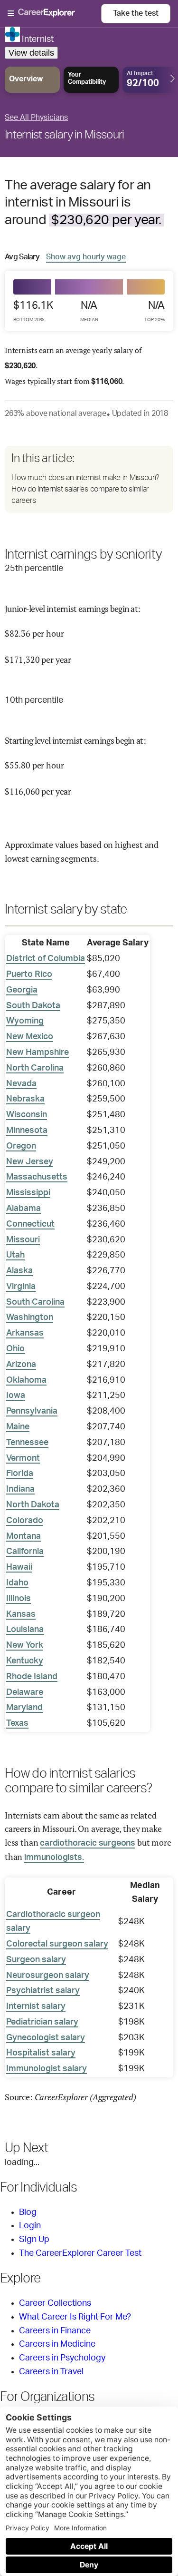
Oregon (21, 1146)
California (25, 1552)
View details (31, 53)
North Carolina (35, 1068)
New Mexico (30, 1037)
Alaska (19, 1271)
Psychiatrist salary (43, 1991)
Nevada (21, 1084)
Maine (18, 1427)
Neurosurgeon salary (48, 1976)
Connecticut (30, 1224)
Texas (17, 1723)
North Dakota (33, 1505)
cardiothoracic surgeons (88, 1843)
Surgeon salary (36, 1960)
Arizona (21, 1365)
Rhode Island (32, 1677)
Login (30, 2226)
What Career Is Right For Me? (75, 2317)
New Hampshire (37, 1052)
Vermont (23, 1458)
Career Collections (55, 2303)
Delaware (25, 1692)
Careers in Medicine (57, 2344)
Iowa (16, 1396)
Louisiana (25, 1630)
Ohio (15, 1349)
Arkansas (25, 1333)
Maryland (24, 1708)
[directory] (89, 479)
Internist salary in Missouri (64, 135)
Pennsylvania (32, 1411)
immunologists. (54, 1858)
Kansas (21, 1614)
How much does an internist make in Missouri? (85, 478)
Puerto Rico (29, 974)
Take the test (136, 13)
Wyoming (25, 1021)
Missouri (23, 1240)
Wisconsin (27, 1115)
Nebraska (25, 1099)
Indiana (20, 1489)
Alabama (23, 1209)
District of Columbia (46, 959)
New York (25, 1645)
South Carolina (35, 1302)
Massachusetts (37, 1177)
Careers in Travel (51, 2372)
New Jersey (30, 1162)
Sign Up (34, 2240)
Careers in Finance (55, 2331)
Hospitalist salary (41, 2053)
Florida (20, 1474)
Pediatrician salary (42, 2022)
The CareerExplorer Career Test (80, 2253)
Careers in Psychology (62, 2358)
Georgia (22, 990)
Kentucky (25, 1661)
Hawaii (19, 1567)
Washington (30, 1317)
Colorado (25, 1521)
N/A (89, 311)
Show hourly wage (86, 257)
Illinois (19, 1599)
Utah (15, 1255)
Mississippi (28, 1193)
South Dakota (33, 1006)
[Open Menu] (54, 14)
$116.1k (33, 311)
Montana (23, 1536)
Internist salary (36, 2006)
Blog (28, 2212)
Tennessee (27, 1443)
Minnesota (27, 1131)
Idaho (17, 1583)
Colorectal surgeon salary (57, 1944)
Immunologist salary (47, 2069)
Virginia (21, 1287)
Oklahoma (26, 1380)
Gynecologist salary (46, 2038)
